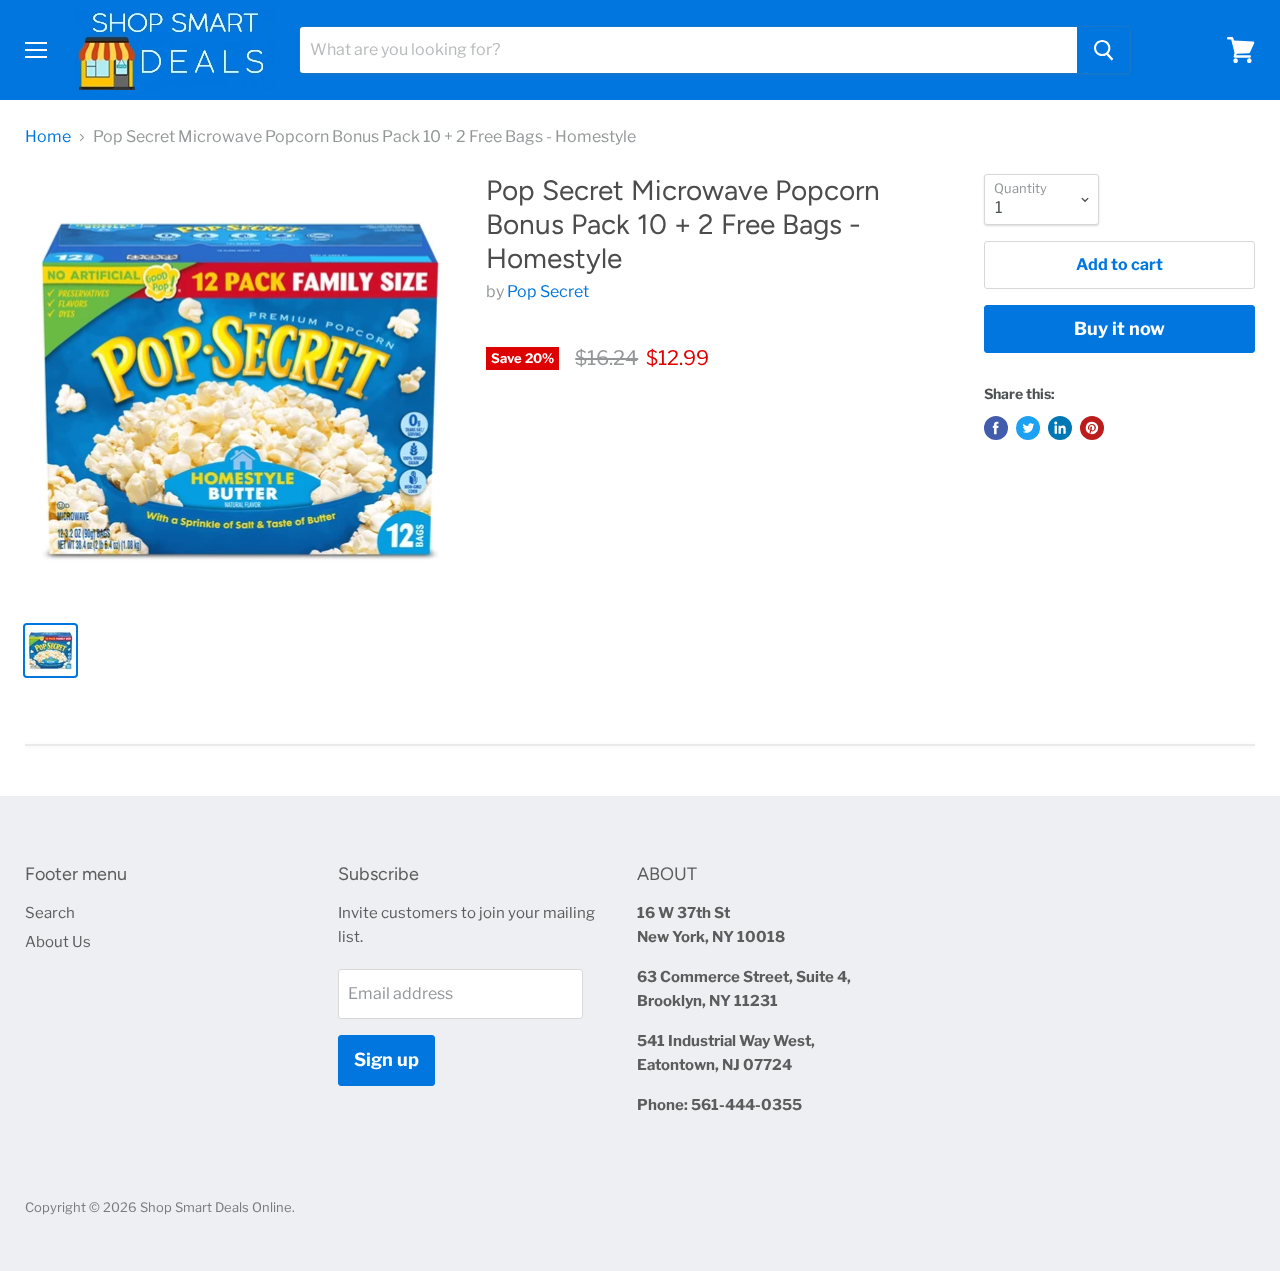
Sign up (386, 1059)
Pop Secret (548, 291)
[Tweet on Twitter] (1028, 428)
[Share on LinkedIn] (1060, 428)
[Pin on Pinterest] (1092, 428)
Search (50, 913)
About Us (58, 942)
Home (48, 137)
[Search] (1103, 50)
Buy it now (1119, 328)
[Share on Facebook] (996, 428)
